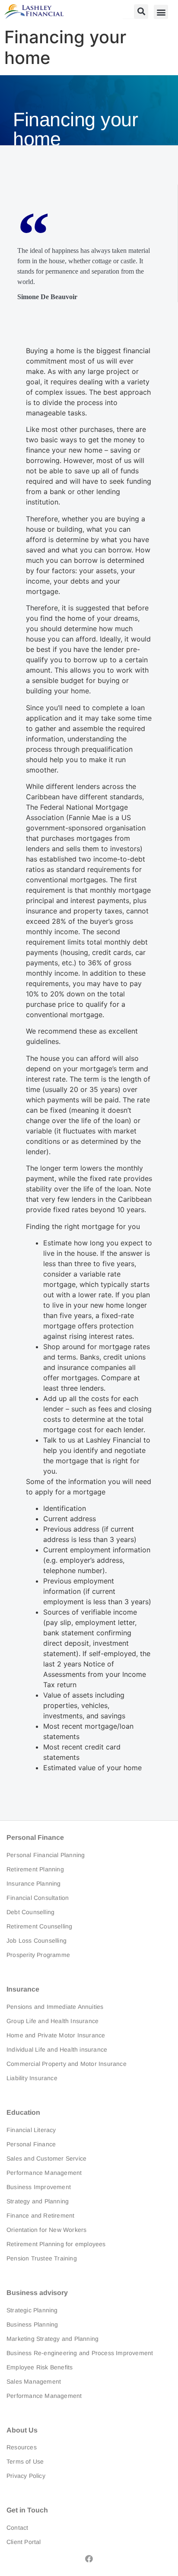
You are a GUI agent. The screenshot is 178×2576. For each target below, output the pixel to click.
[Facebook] (89, 2559)
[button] (141, 11)
